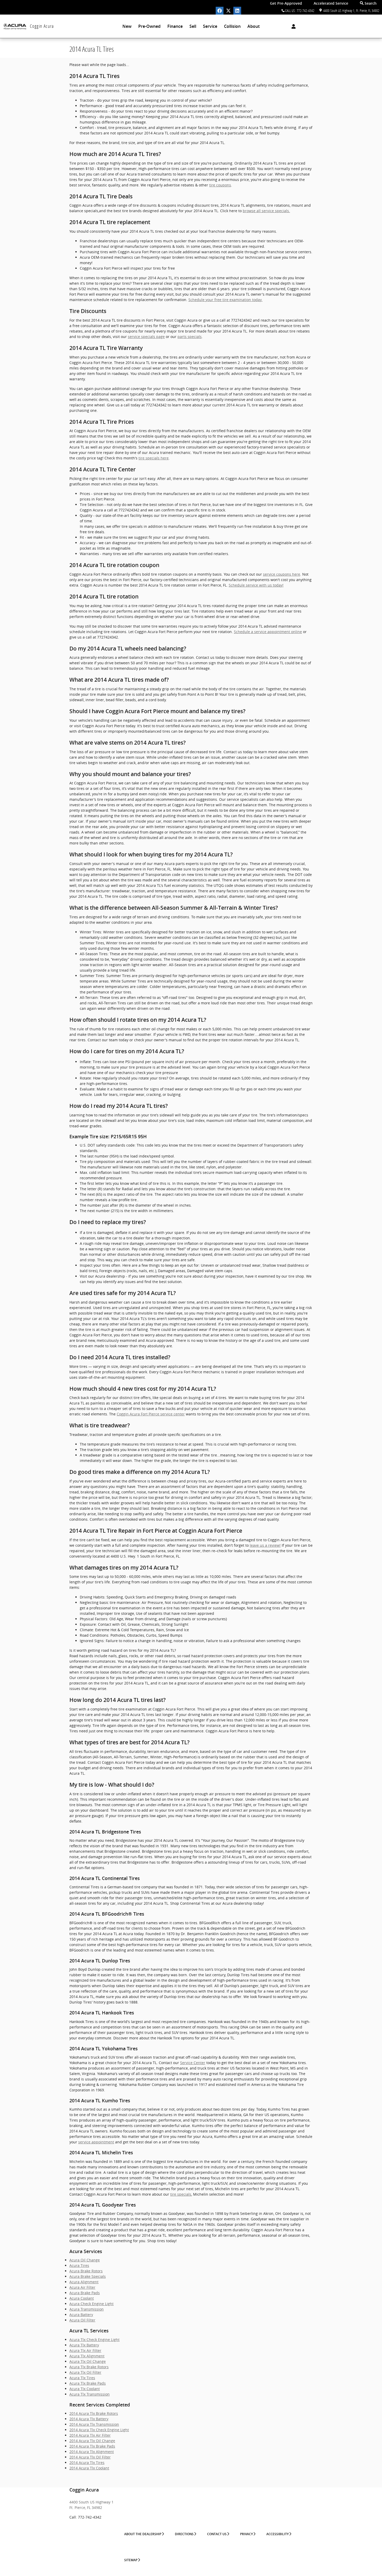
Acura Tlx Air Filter (85, 2350)
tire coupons (220, 185)
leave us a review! (265, 1545)
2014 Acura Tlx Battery (89, 2419)
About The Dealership (143, 2534)
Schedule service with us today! (256, 585)
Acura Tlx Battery (84, 2345)
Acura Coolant (82, 2298)
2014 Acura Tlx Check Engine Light (99, 2430)
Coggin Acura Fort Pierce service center (151, 1414)
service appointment (96, 2142)
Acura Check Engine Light (91, 2304)
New (127, 26)
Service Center (193, 2063)
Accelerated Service (331, 3)
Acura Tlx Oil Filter (85, 2372)
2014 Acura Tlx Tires (87, 2463)
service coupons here (282, 574)
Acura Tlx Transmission (90, 2394)
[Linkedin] (237, 11)
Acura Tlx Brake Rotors (89, 2367)
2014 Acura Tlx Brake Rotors (94, 2413)
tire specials (181, 2194)
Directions (184, 2534)
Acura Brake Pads (85, 2293)
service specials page (146, 337)
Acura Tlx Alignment (87, 2356)
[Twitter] (228, 11)
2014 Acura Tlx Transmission (94, 2424)
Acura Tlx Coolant (85, 2389)
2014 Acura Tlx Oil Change (92, 2441)
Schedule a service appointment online (268, 632)
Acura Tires (79, 2265)
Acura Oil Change (85, 2260)
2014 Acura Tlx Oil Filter (90, 2457)
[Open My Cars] (292, 27)
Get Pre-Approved (286, 3)
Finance (175, 26)
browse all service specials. (266, 211)
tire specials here (154, 458)
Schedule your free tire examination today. (225, 300)
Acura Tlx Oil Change (88, 2361)
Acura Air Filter (82, 2287)
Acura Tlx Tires (82, 2378)
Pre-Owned (149, 26)
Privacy (246, 2534)
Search (370, 3)
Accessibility (278, 2534)
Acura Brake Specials (88, 2276)
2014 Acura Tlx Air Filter (90, 2435)
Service (210, 26)
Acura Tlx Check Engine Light (94, 2340)
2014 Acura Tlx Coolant (89, 2468)
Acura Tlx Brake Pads (88, 2383)
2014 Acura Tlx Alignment (92, 2452)
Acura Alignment (84, 2282)
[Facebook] (220, 11)
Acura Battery (81, 2315)
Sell (193, 26)
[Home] (15, 26)
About (253, 26)
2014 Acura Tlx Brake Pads (92, 2446)
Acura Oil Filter (82, 2320)
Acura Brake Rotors (86, 2271)
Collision (232, 26)
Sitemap (131, 2560)
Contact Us (217, 2534)
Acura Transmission (87, 2309)
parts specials (190, 337)
